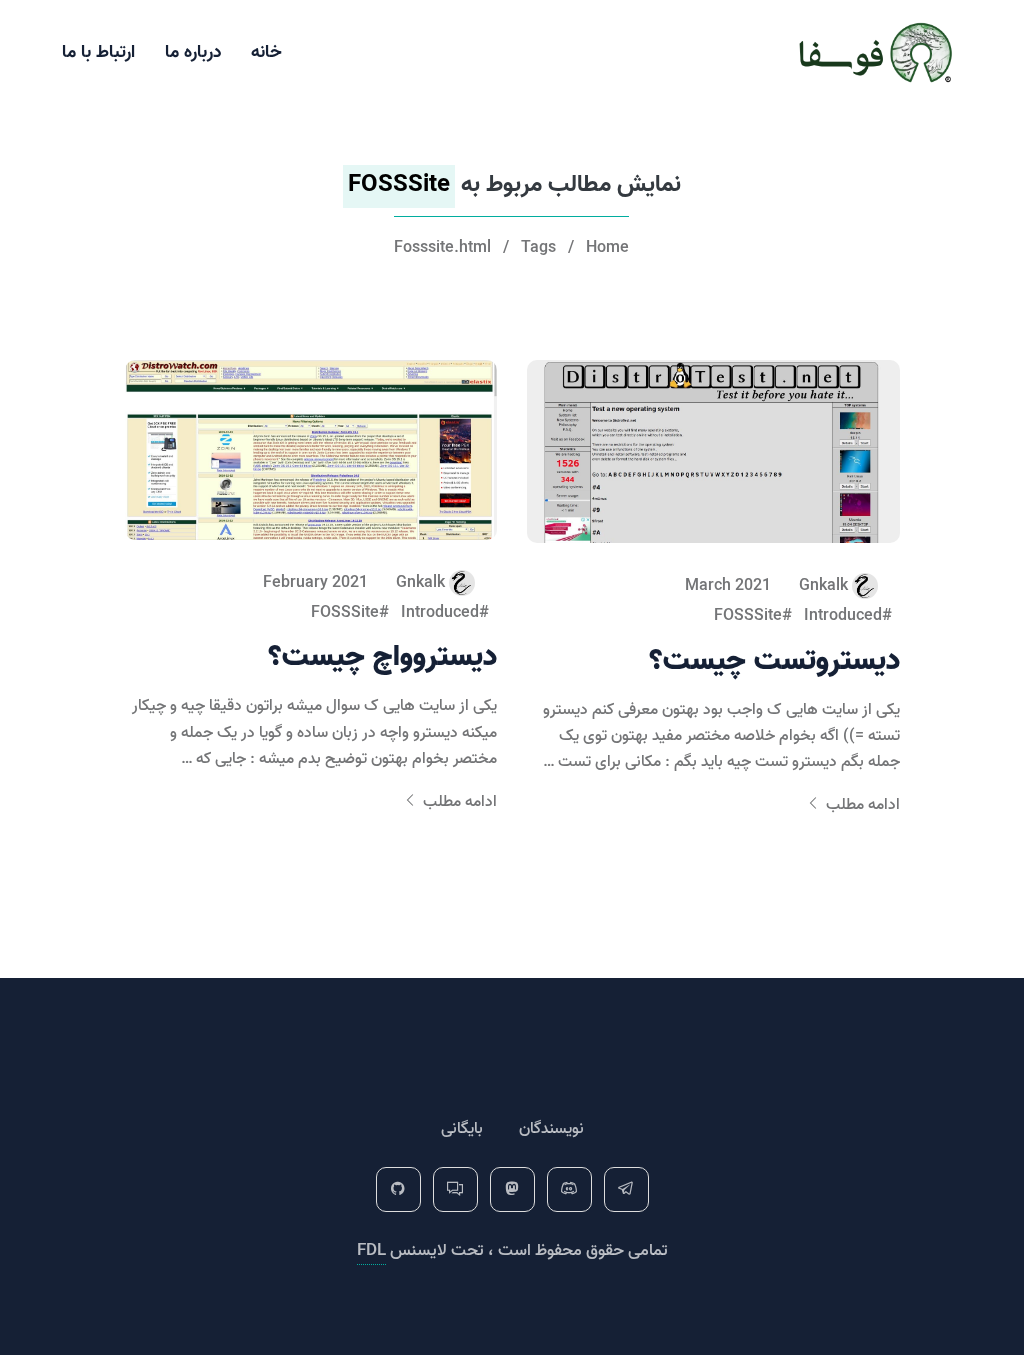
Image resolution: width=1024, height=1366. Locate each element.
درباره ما (193, 52)
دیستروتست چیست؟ (774, 661)
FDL (371, 1250)
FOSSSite (748, 616)
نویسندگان (551, 1129)
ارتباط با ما (98, 52)
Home (607, 248)
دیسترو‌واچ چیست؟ (382, 657)
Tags (538, 248)
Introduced (843, 616)
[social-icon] (626, 1189)
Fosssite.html (442, 248)
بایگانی (462, 1129)
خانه (266, 52)
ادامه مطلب (861, 805)
